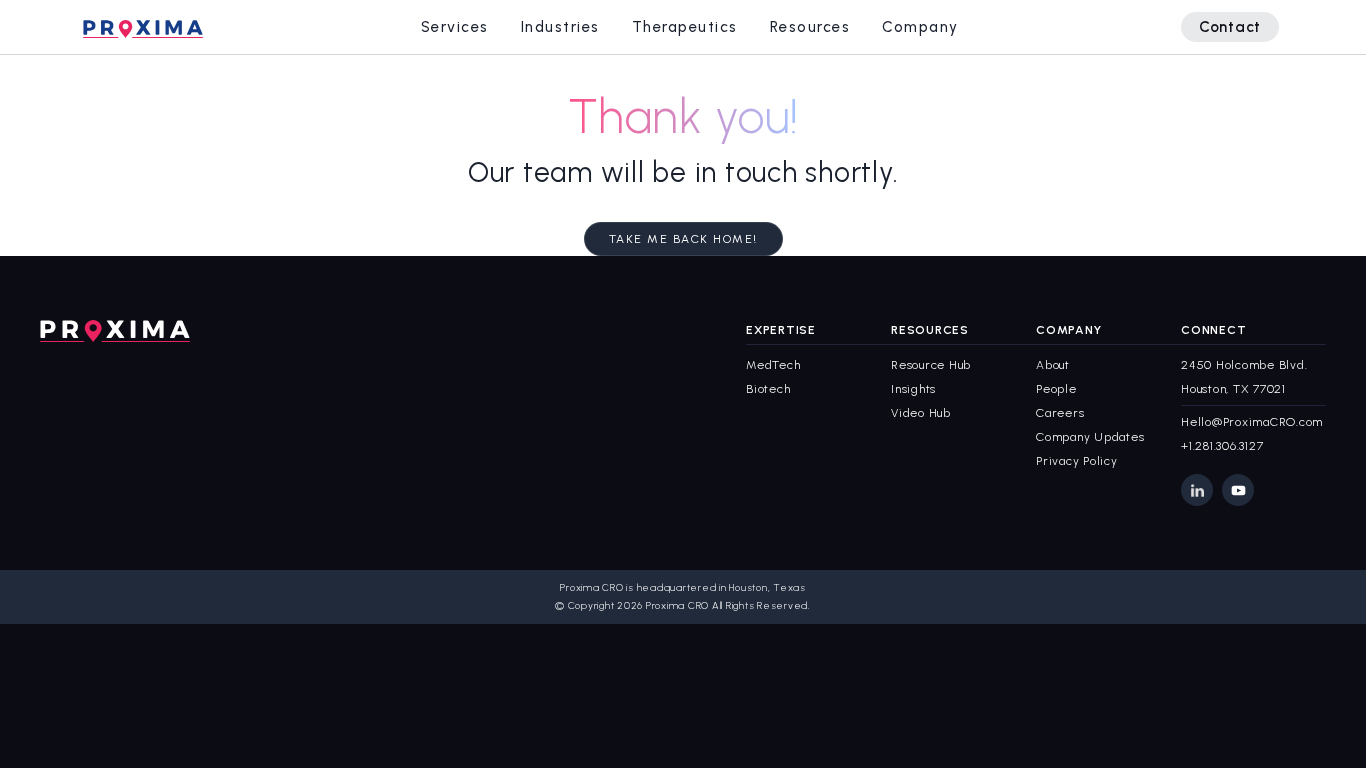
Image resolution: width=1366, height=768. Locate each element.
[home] (143, 27)
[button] (455, 27)
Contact (1230, 27)
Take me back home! (683, 239)
